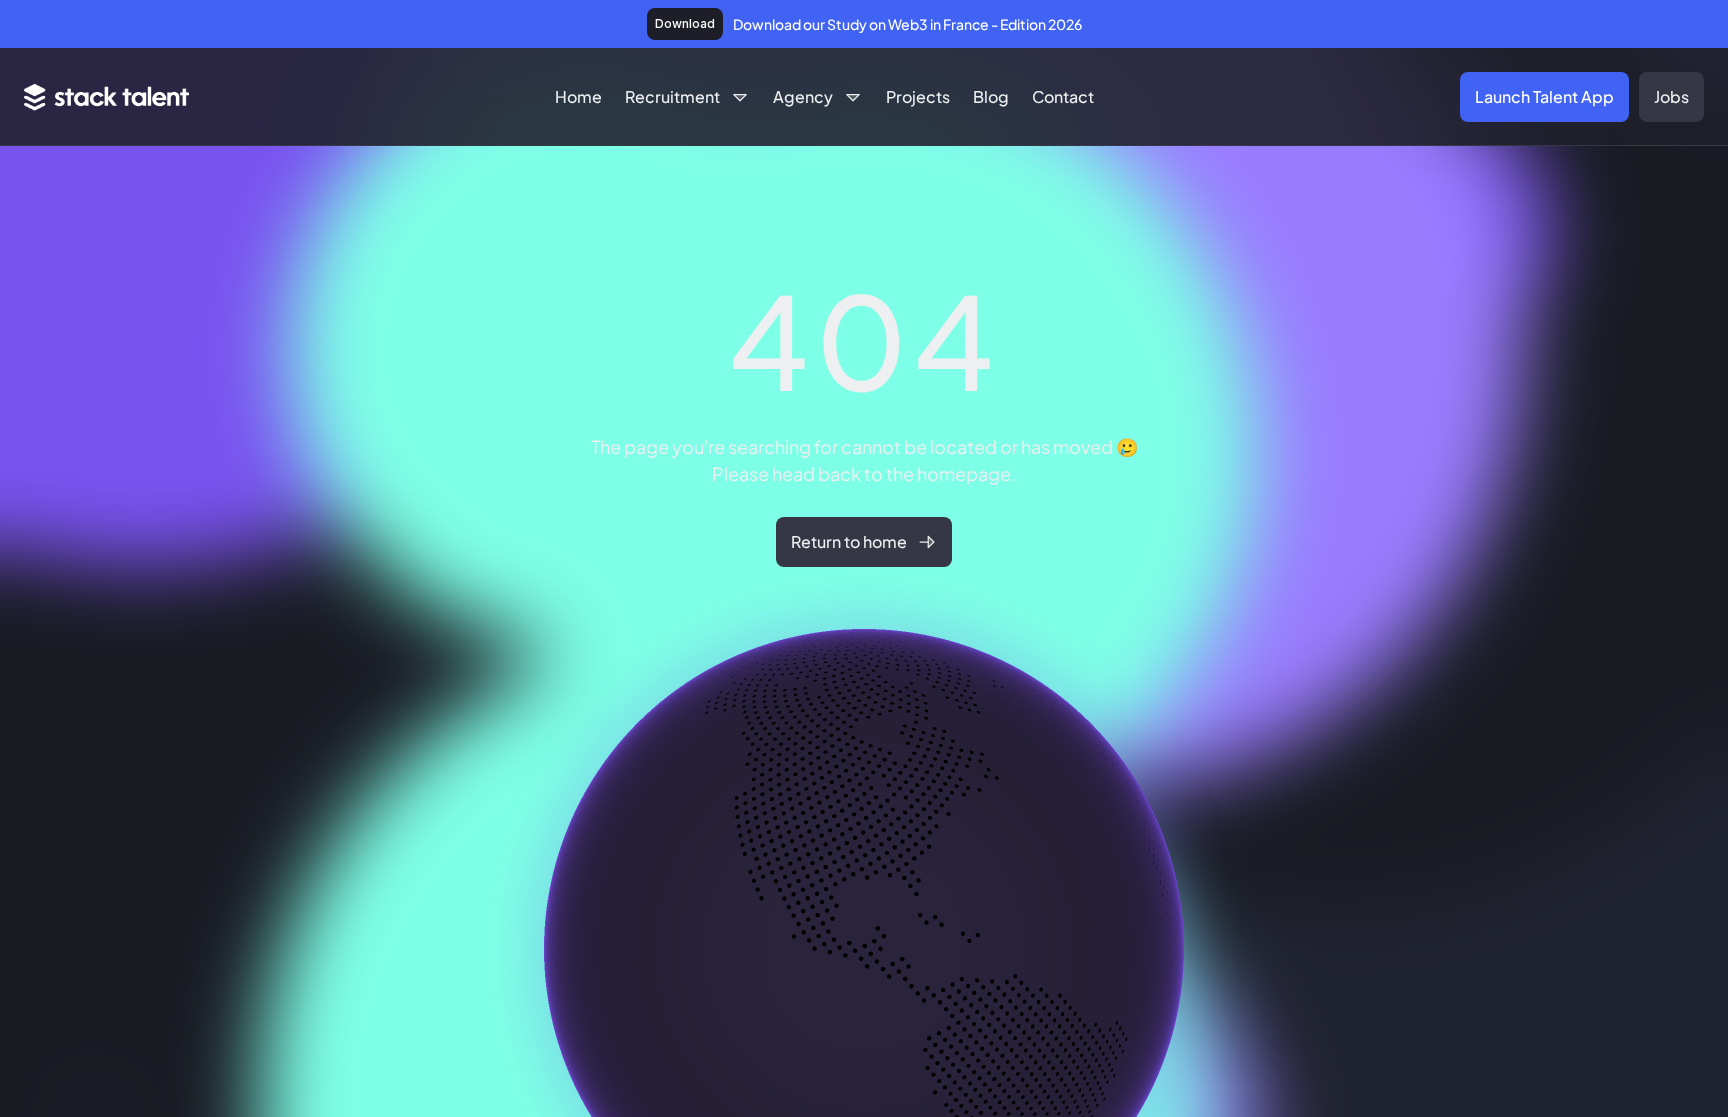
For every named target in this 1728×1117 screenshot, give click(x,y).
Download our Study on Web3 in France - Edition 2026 (907, 24)
